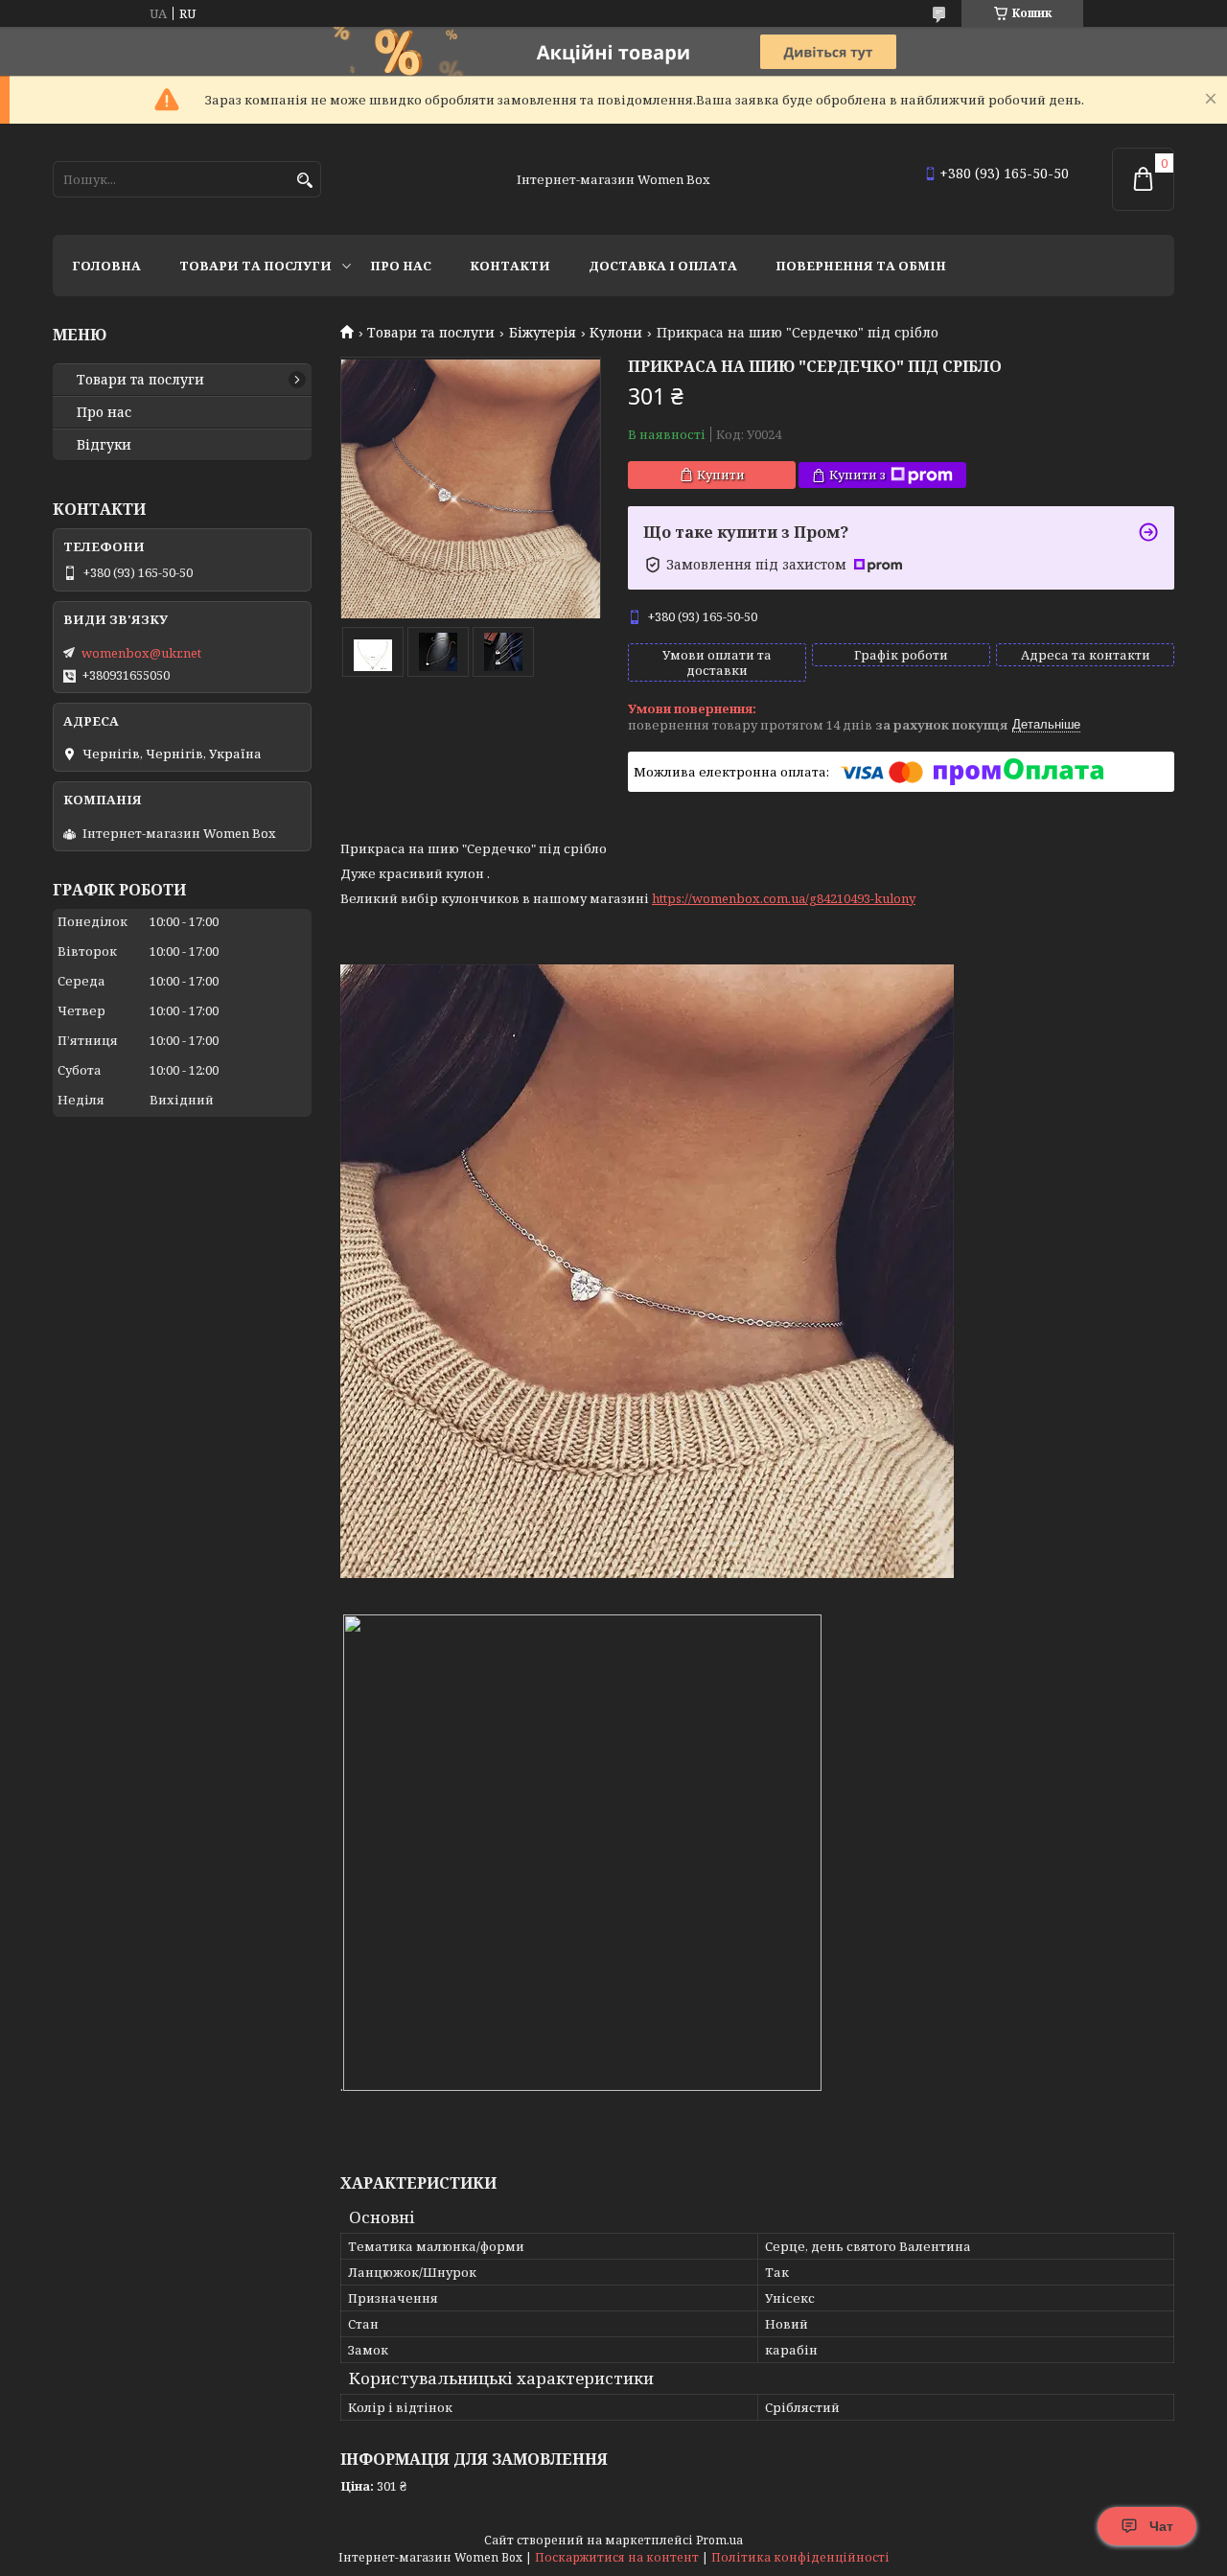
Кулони (616, 333)
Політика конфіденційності (800, 2557)
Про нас (401, 266)
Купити (721, 475)
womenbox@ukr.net (141, 653)
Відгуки (104, 445)
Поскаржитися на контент (617, 2557)
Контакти (510, 266)
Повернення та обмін (861, 266)
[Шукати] (304, 181)
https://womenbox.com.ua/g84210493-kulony (784, 898)
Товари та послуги (255, 266)
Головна (106, 266)
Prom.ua (719, 2540)
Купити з (857, 475)
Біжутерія (543, 333)
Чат (1161, 2526)
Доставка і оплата (663, 266)
